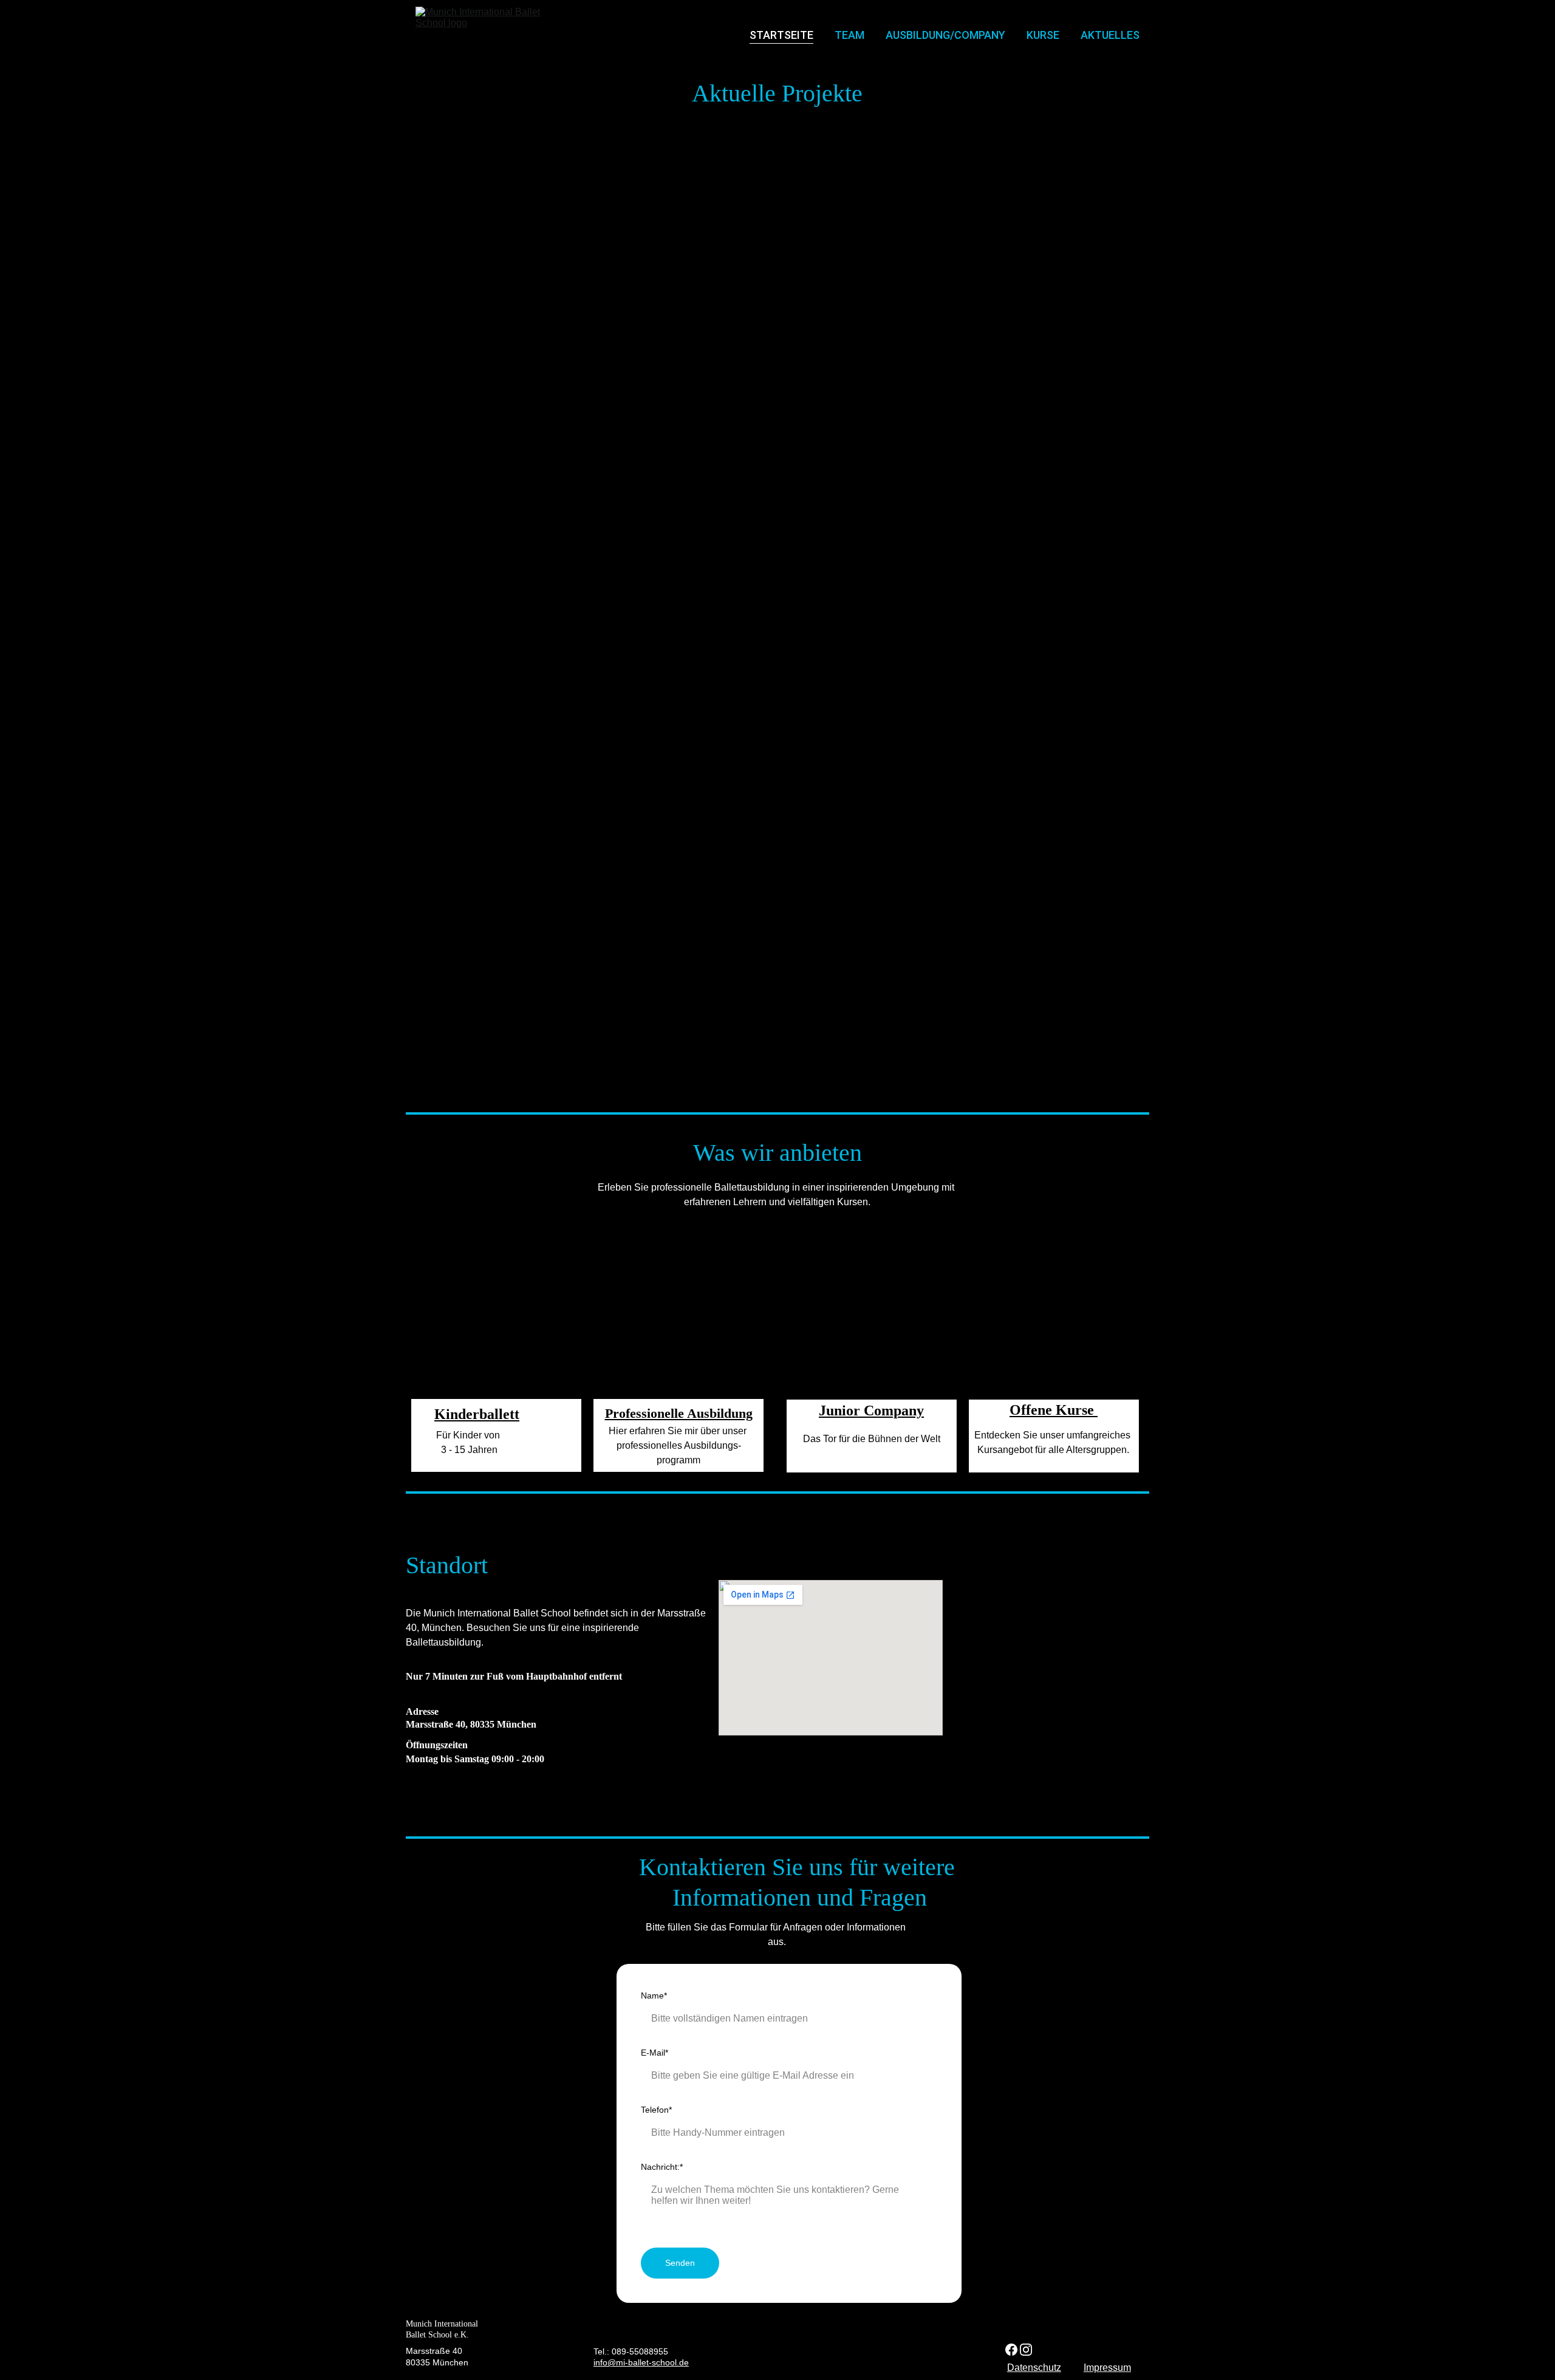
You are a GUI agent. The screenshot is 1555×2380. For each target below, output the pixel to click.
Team (849, 35)
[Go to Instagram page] (1026, 2350)
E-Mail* (654, 2053)
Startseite (781, 35)
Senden (680, 2263)
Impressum (1107, 2368)
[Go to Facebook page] (1011, 2350)
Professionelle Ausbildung (679, 1413)
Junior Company (871, 1411)
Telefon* (656, 2110)
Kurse (1043, 35)
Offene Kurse (1054, 1410)
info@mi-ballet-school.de (641, 2362)
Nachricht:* (662, 2167)
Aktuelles (1110, 35)
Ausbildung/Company (945, 35)
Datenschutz (1034, 2368)
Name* (654, 1995)
